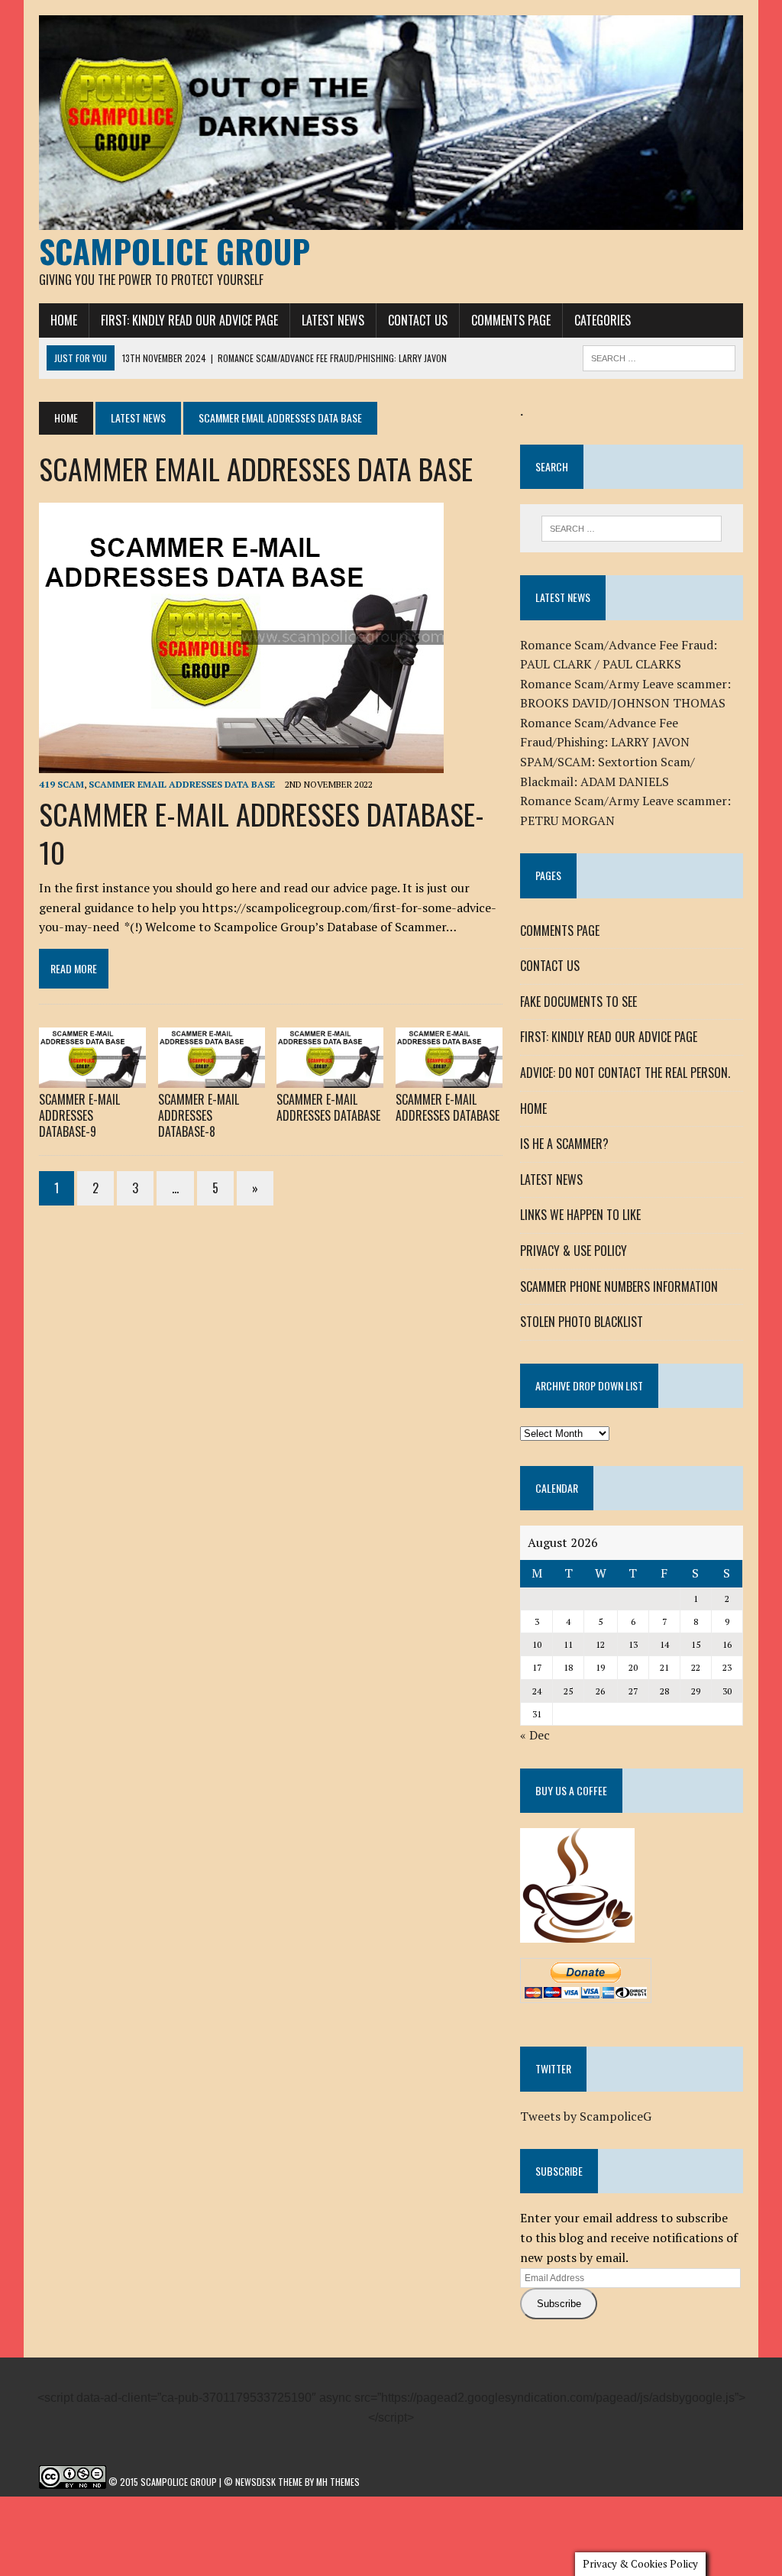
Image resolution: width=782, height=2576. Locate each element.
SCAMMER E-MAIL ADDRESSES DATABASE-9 (79, 1115)
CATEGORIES (603, 320)
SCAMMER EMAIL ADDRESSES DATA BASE (182, 784)
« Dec (535, 1735)
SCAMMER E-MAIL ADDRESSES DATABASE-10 (262, 832)
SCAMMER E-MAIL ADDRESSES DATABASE (328, 1107)
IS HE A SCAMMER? (564, 1144)
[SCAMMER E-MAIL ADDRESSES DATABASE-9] (92, 1078)
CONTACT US (418, 320)
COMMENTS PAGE (511, 320)
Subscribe (559, 2304)
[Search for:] (631, 529)
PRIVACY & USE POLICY (574, 1251)
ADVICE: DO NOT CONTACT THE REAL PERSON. (625, 1073)
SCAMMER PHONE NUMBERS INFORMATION (619, 1286)
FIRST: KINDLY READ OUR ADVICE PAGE (189, 320)
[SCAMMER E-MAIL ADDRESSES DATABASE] (330, 1078)
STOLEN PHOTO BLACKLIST (582, 1322)
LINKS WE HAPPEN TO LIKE (580, 1215)
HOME (64, 320)
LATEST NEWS (333, 320)
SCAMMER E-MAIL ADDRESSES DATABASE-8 (199, 1115)
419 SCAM (61, 784)
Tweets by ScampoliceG (586, 2116)
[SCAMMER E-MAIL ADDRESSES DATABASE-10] (241, 763)
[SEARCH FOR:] (659, 356)
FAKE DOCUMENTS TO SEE (578, 1002)
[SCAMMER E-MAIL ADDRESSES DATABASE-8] (212, 1078)
